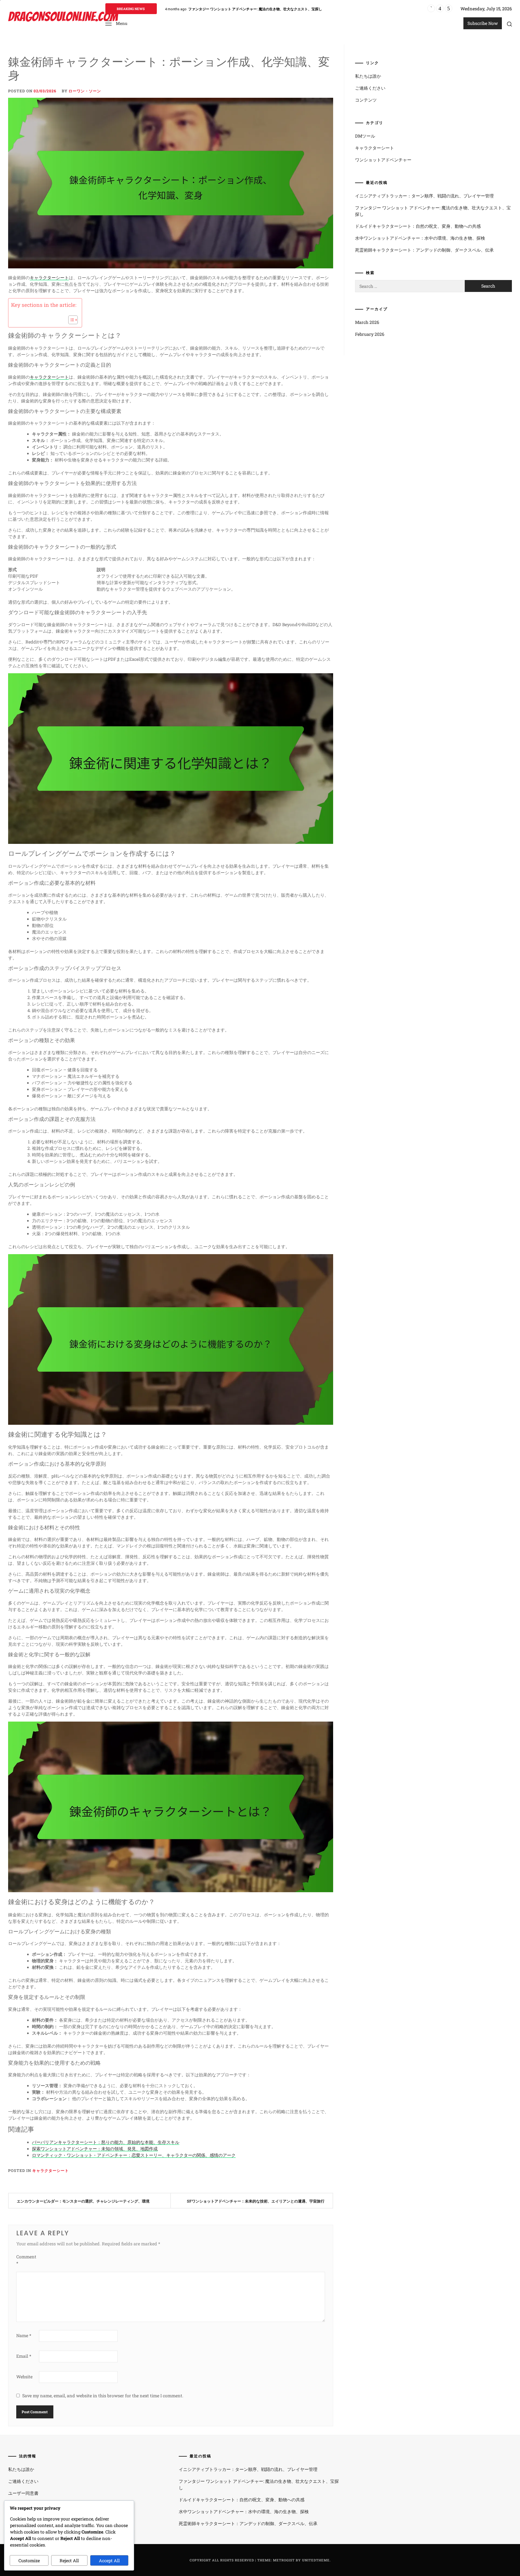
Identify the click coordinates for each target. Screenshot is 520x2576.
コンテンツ (366, 100)
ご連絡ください (370, 88)
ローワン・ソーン (85, 91)
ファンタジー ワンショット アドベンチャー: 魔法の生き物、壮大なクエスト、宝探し (433, 211)
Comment (26, 2260)
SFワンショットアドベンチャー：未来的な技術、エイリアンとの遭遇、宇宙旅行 (256, 2201)
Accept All (109, 2560)
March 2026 (367, 322)
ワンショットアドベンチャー (383, 160)
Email (24, 2356)
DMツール (365, 136)
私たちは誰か (368, 76)
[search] (509, 24)
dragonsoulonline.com (63, 17)
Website (24, 2377)
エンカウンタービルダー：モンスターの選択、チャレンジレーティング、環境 (83, 2201)
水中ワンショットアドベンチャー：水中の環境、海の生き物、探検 (420, 238)
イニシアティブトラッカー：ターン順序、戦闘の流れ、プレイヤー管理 (424, 196)
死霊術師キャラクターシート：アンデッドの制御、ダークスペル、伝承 (424, 250)
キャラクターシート (49, 277)
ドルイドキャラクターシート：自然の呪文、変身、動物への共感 (239, 9)
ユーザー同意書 (23, 2493)
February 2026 (370, 334)
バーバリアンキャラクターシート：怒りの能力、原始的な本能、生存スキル (106, 2142)
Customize (29, 2560)
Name (24, 2335)
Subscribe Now (483, 23)
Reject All (69, 2560)
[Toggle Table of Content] (70, 320)
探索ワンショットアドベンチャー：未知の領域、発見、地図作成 (95, 2149)
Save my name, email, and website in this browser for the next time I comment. (103, 2396)
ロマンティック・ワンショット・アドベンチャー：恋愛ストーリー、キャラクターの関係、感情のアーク (134, 2155)
